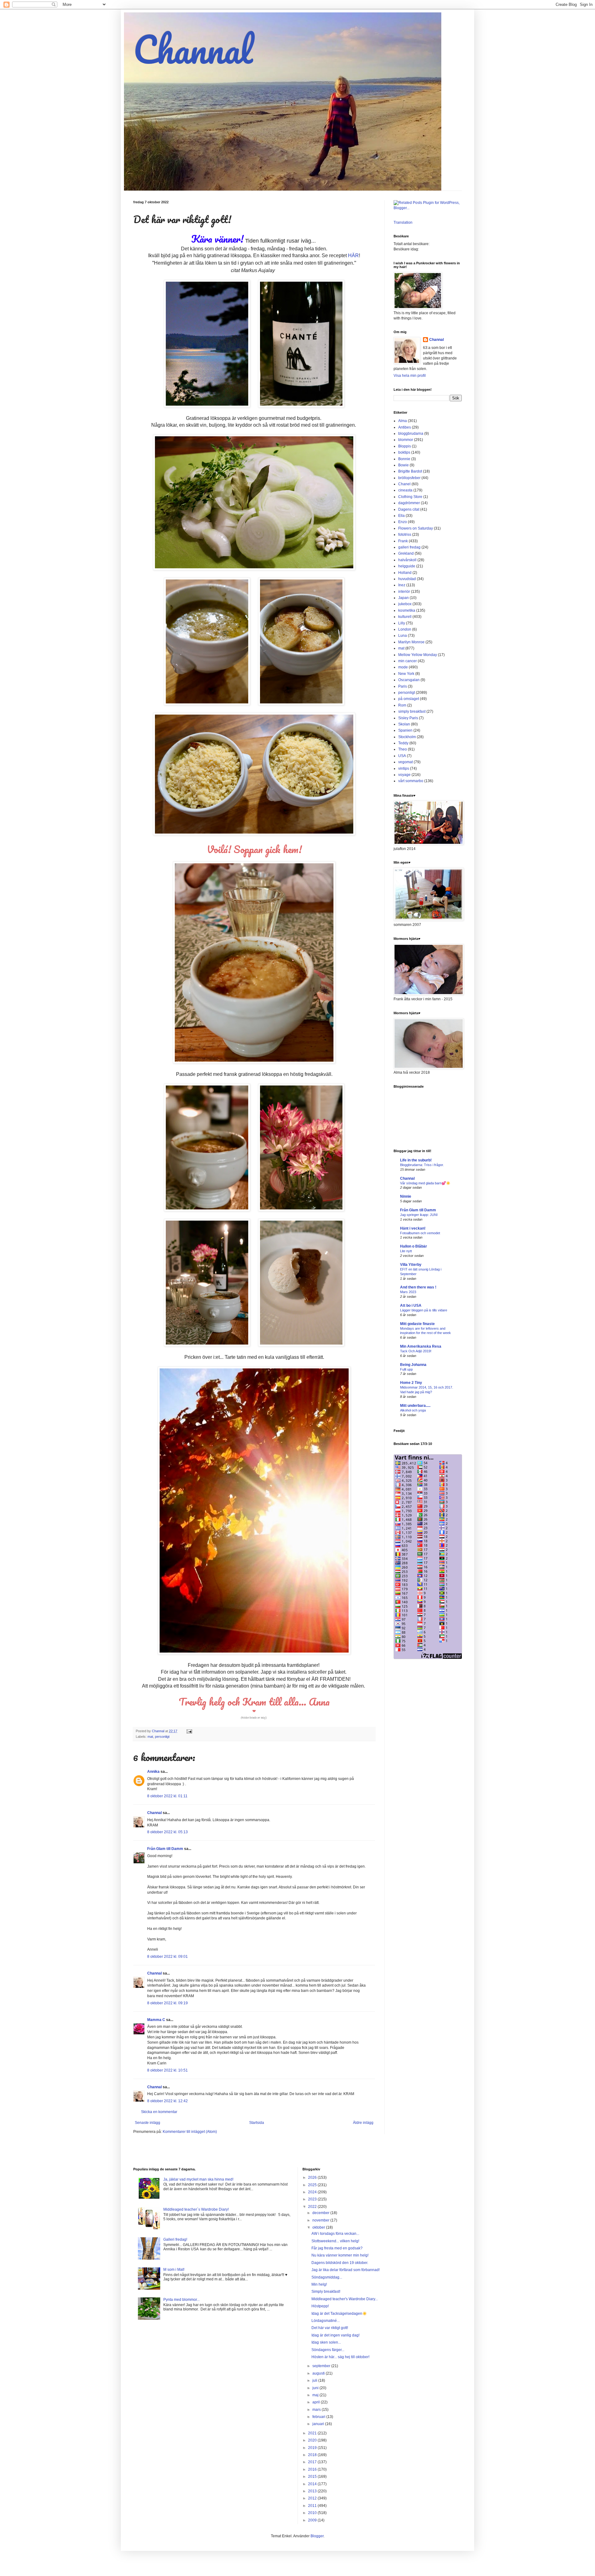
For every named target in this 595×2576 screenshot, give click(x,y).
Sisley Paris (408, 718)
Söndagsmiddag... (327, 2277)
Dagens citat (409, 509)
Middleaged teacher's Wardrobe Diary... (345, 2299)
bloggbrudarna (411, 434)
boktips (404, 452)
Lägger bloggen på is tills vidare (424, 1310)
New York (406, 674)
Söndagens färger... (328, 2350)
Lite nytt (406, 1251)
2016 (313, 2469)
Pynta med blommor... (181, 2300)
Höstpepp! (320, 2306)
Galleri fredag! (175, 2239)
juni (316, 2388)
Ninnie (406, 1196)
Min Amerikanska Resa (421, 1346)
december (321, 2213)
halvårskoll (407, 560)
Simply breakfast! (326, 2292)
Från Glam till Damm (165, 1849)
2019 (313, 2448)
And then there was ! (418, 1287)
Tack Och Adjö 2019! (416, 1351)
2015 (313, 2477)
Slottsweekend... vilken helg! (335, 2241)
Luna (403, 636)
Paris (403, 686)
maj (316, 2395)
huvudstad (407, 579)
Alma (403, 421)
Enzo (403, 522)
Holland (405, 573)
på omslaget (409, 699)
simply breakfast (412, 711)
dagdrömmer (409, 503)
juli (315, 2380)
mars (317, 2410)
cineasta (405, 490)
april (317, 2402)
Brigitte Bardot (410, 471)
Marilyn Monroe (411, 642)
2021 (313, 2433)
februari (319, 2417)
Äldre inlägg (363, 2123)
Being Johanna (413, 1365)
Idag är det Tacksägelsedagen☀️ (339, 2314)
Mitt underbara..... (415, 1406)
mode (403, 667)
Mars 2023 (408, 1292)
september (322, 2366)
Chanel (404, 484)
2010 (313, 2513)
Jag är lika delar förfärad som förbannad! (346, 2270)
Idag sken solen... (326, 2342)
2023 (313, 2199)
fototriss (405, 535)
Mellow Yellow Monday (418, 655)
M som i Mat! (174, 2270)
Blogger (317, 2536)
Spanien (405, 730)
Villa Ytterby (411, 1265)
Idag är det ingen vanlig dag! (335, 2335)
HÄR (353, 255)
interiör (404, 592)
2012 (313, 2498)
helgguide (407, 566)
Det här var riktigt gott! (330, 2328)
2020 (313, 2440)
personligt (162, 1737)
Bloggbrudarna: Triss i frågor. (422, 1165)
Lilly (402, 623)
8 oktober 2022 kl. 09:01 (167, 1957)
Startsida (257, 2123)
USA (402, 756)
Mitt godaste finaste (417, 1324)
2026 (313, 2177)
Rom (402, 705)
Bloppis (405, 446)
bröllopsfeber (409, 478)
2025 (313, 2185)
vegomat (405, 762)
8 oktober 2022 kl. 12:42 (167, 2101)
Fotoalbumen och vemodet (420, 1233)
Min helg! (319, 2284)
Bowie (403, 465)
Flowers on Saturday (416, 528)
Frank (403, 541)
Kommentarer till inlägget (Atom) (190, 2132)
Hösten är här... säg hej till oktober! (340, 2357)
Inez (402, 585)
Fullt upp (406, 1369)
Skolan (404, 724)
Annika (153, 1772)
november (321, 2220)
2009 (313, 2520)
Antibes (405, 427)
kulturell (405, 617)
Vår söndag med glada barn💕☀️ (425, 1183)
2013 (313, 2491)
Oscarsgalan (409, 680)
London (405, 629)
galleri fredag (409, 547)
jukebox (405, 604)
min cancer (408, 661)
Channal (193, 49)
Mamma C (156, 2020)
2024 (313, 2192)
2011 (313, 2506)
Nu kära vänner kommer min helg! (340, 2255)
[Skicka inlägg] (189, 1731)
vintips (404, 768)
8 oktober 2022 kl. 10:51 (167, 2070)
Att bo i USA (411, 1306)
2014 (313, 2484)
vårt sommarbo (411, 781)
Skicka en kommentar (159, 2112)
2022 (313, 2207)
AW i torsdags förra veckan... (335, 2234)
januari (319, 2424)
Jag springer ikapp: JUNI (419, 1215)
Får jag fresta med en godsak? (337, 2248)
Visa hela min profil (410, 376)
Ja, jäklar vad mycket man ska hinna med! (198, 2179)
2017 (313, 2462)
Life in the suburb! (416, 1160)
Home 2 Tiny (411, 1383)
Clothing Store (410, 497)
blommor (406, 440)
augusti (319, 2373)
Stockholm (407, 737)
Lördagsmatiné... (326, 2321)
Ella (401, 516)
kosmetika (407, 610)
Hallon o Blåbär (414, 1246)
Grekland (406, 553)
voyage (404, 775)
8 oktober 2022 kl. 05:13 (167, 1832)
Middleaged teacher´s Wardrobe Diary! (196, 2209)
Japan (403, 598)
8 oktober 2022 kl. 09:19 (167, 2003)
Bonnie (404, 459)
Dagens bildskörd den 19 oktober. (340, 2263)
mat (150, 1737)
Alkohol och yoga (413, 1410)
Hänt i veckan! (413, 1228)
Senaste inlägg (148, 2123)
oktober (319, 2227)
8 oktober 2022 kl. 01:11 (167, 1796)
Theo (403, 749)
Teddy (403, 743)
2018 (313, 2455)
